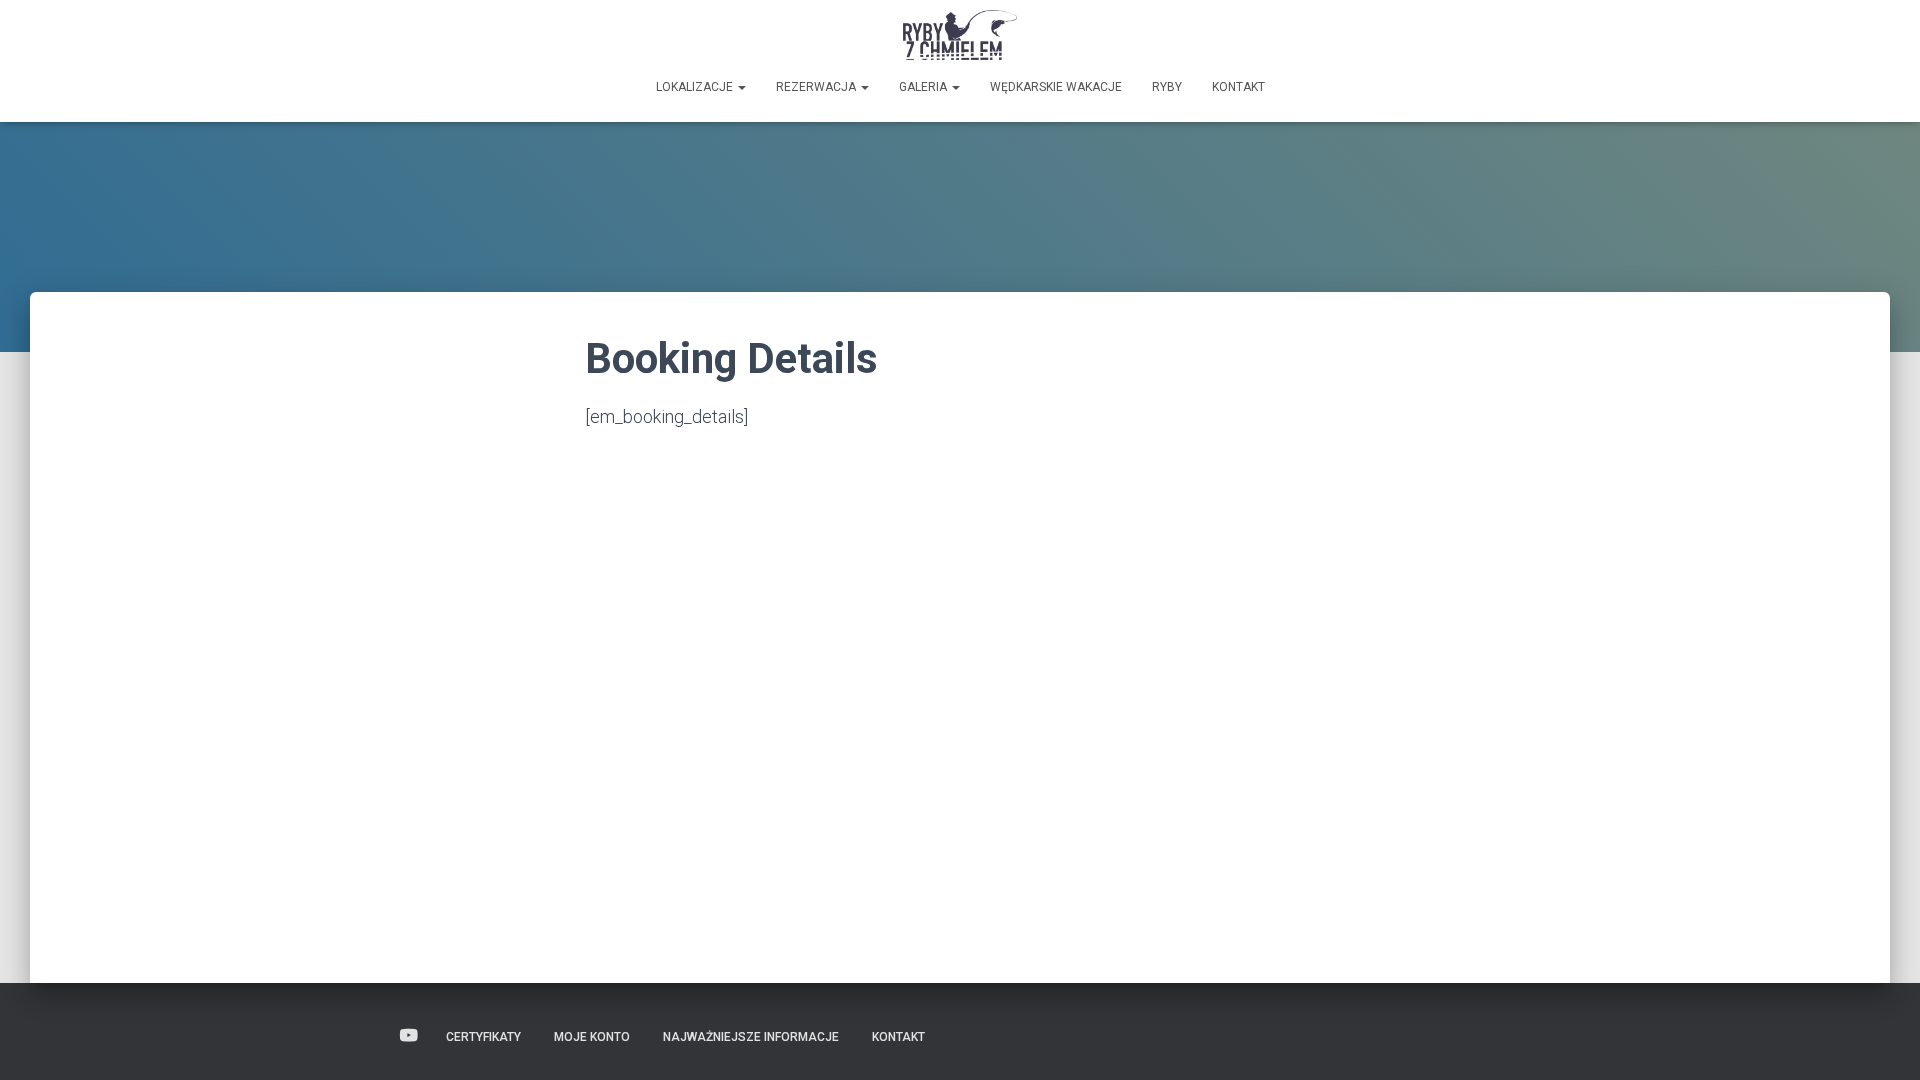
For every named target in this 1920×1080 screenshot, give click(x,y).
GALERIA (924, 87)
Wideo (409, 1036)
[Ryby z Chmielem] (960, 35)
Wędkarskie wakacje (1056, 87)
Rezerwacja (817, 87)
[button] (741, 87)
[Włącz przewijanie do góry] (1880, 1040)
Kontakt (1238, 87)
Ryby (1167, 87)
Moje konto (592, 1037)
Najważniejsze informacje (751, 1037)
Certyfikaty (483, 1037)
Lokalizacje (696, 87)
